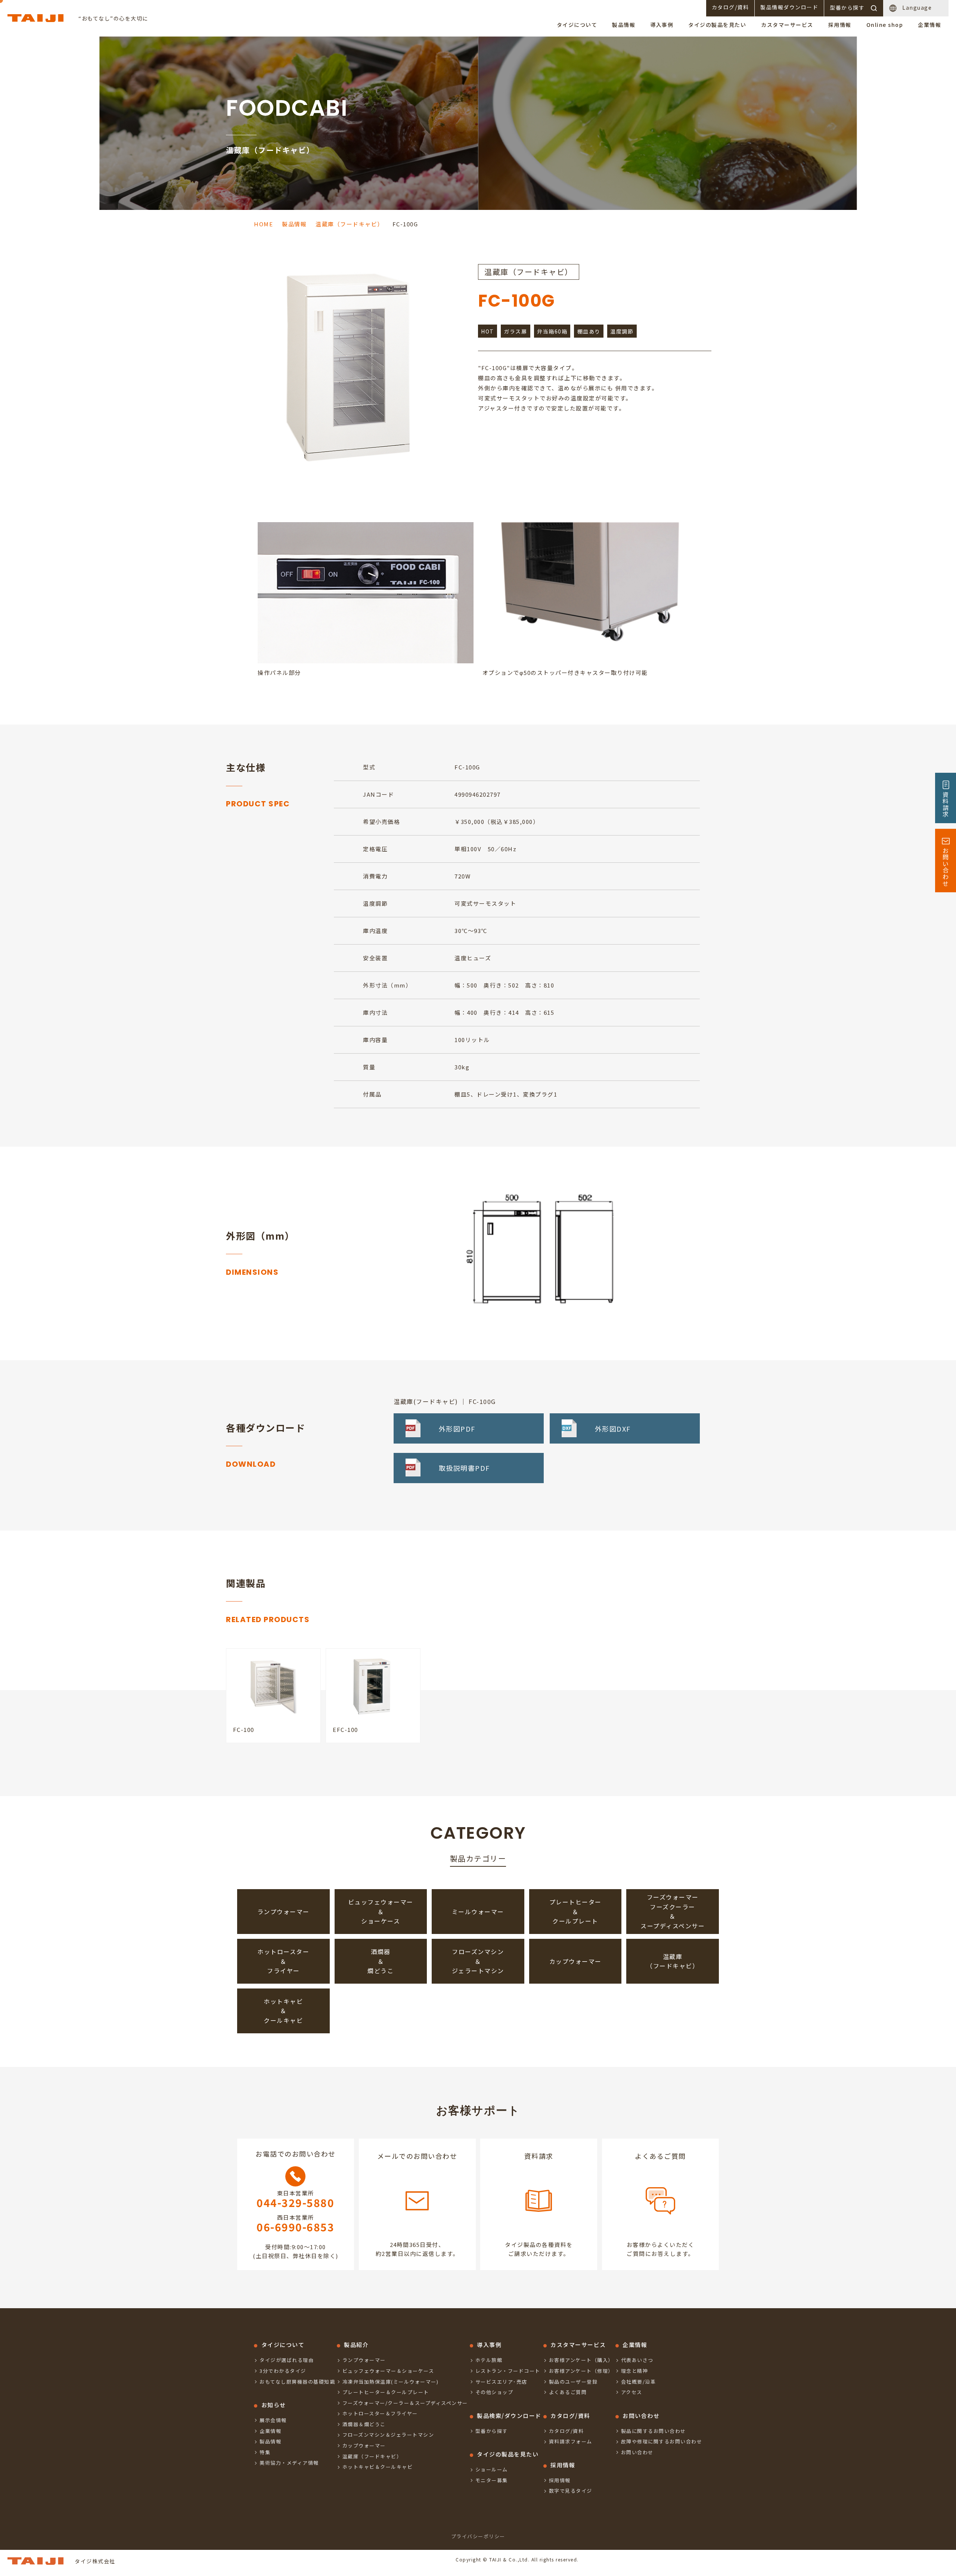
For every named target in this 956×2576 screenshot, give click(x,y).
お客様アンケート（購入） (581, 2360)
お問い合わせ (637, 2452)
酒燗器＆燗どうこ (364, 2424)
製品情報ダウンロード (789, 7)
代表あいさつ (637, 2360)
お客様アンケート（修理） (581, 2371)
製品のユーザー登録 (573, 2382)
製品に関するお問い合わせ (654, 2431)
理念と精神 (635, 2371)
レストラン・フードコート (508, 2371)
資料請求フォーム (571, 2441)
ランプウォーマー (283, 1912)
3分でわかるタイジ (283, 2371)
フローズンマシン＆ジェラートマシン (388, 2435)
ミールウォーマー (478, 1912)
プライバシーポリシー (478, 2536)
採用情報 (840, 25)
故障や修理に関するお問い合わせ (662, 2441)
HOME (263, 224)
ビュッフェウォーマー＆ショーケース (388, 2371)
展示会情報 (273, 2420)
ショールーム (492, 2469)
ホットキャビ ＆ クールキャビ (283, 2011)
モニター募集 (492, 2480)
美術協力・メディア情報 (289, 2463)
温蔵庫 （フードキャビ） (673, 1961)
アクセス (632, 2392)
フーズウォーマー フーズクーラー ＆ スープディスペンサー (673, 1911)
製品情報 (624, 25)
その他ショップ (494, 2392)
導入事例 (662, 25)
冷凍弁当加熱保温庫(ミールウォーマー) (391, 2382)
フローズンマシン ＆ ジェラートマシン (478, 1961)
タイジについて (577, 25)
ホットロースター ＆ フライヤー (283, 1961)
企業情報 (929, 25)
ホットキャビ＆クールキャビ (378, 2467)
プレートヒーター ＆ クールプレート (575, 1911)
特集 (265, 2452)
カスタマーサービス (787, 25)
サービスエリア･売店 (501, 2382)
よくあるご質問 (568, 2392)
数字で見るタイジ (571, 2491)
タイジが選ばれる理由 (287, 2360)
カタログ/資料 (730, 7)
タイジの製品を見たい (717, 25)
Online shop (885, 25)
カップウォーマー (575, 1961)
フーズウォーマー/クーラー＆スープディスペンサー (405, 2403)
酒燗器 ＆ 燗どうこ (381, 1961)
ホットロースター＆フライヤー (380, 2413)
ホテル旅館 (489, 2360)
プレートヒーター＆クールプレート (386, 2392)
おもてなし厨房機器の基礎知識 (297, 2382)
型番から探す (847, 7)
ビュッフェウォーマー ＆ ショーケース (381, 1911)
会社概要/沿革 (639, 2382)
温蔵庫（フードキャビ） (350, 224)
